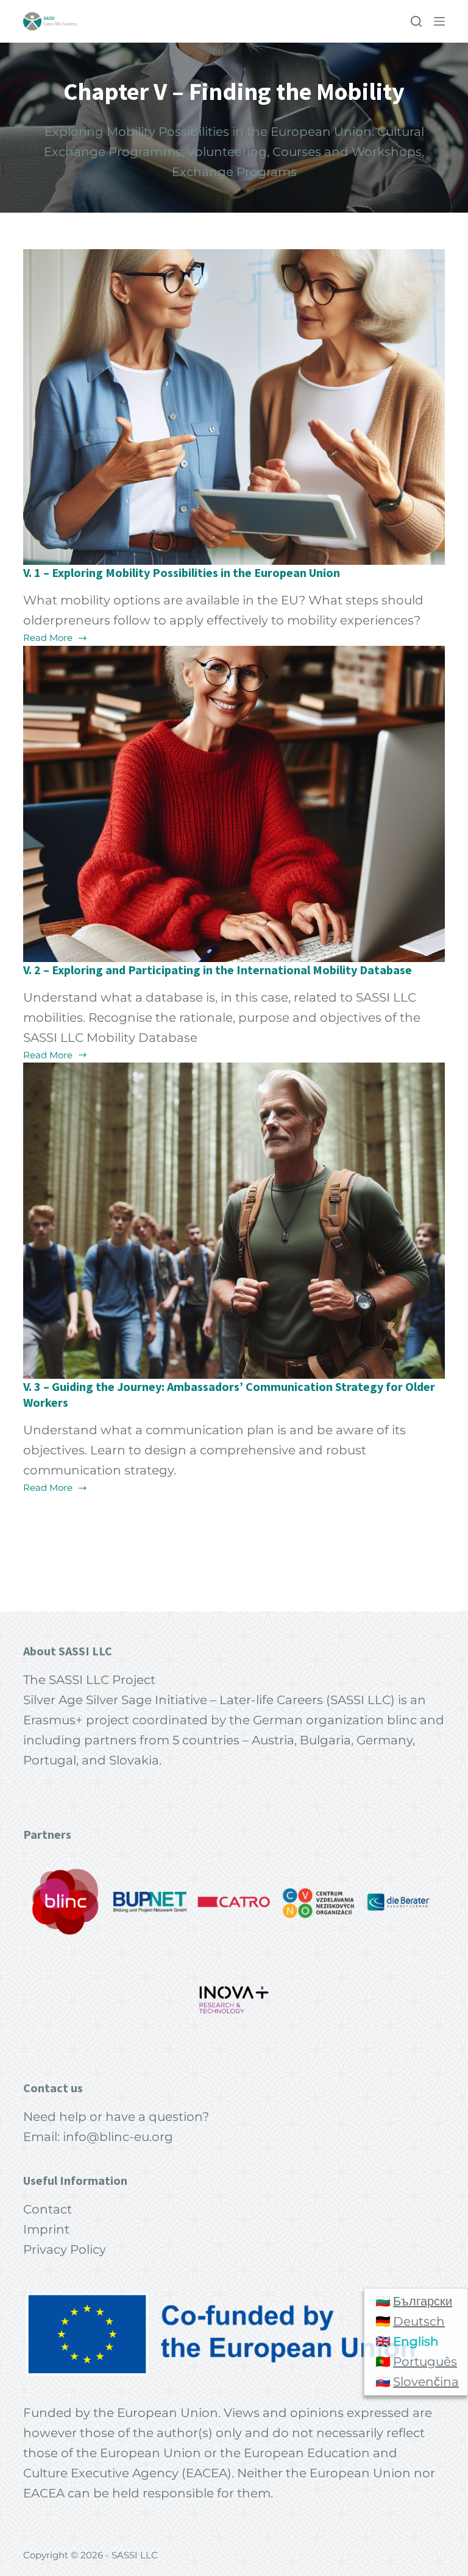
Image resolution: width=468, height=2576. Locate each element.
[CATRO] (234, 1902)
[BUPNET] (150, 1902)
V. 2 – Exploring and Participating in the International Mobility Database (218, 970)
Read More (49, 639)
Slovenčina (426, 2382)
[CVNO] (318, 1902)
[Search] (416, 21)
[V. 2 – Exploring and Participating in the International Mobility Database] (234, 804)
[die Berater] (402, 1902)
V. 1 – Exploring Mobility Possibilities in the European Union (182, 572)
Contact (48, 2209)
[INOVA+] (234, 2000)
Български (423, 2301)
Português (425, 2362)
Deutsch (419, 2321)
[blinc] (66, 1902)
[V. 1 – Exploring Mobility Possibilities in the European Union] (234, 407)
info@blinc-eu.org (118, 2137)
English (416, 2341)
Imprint (46, 2229)
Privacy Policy (65, 2249)
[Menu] (439, 21)
